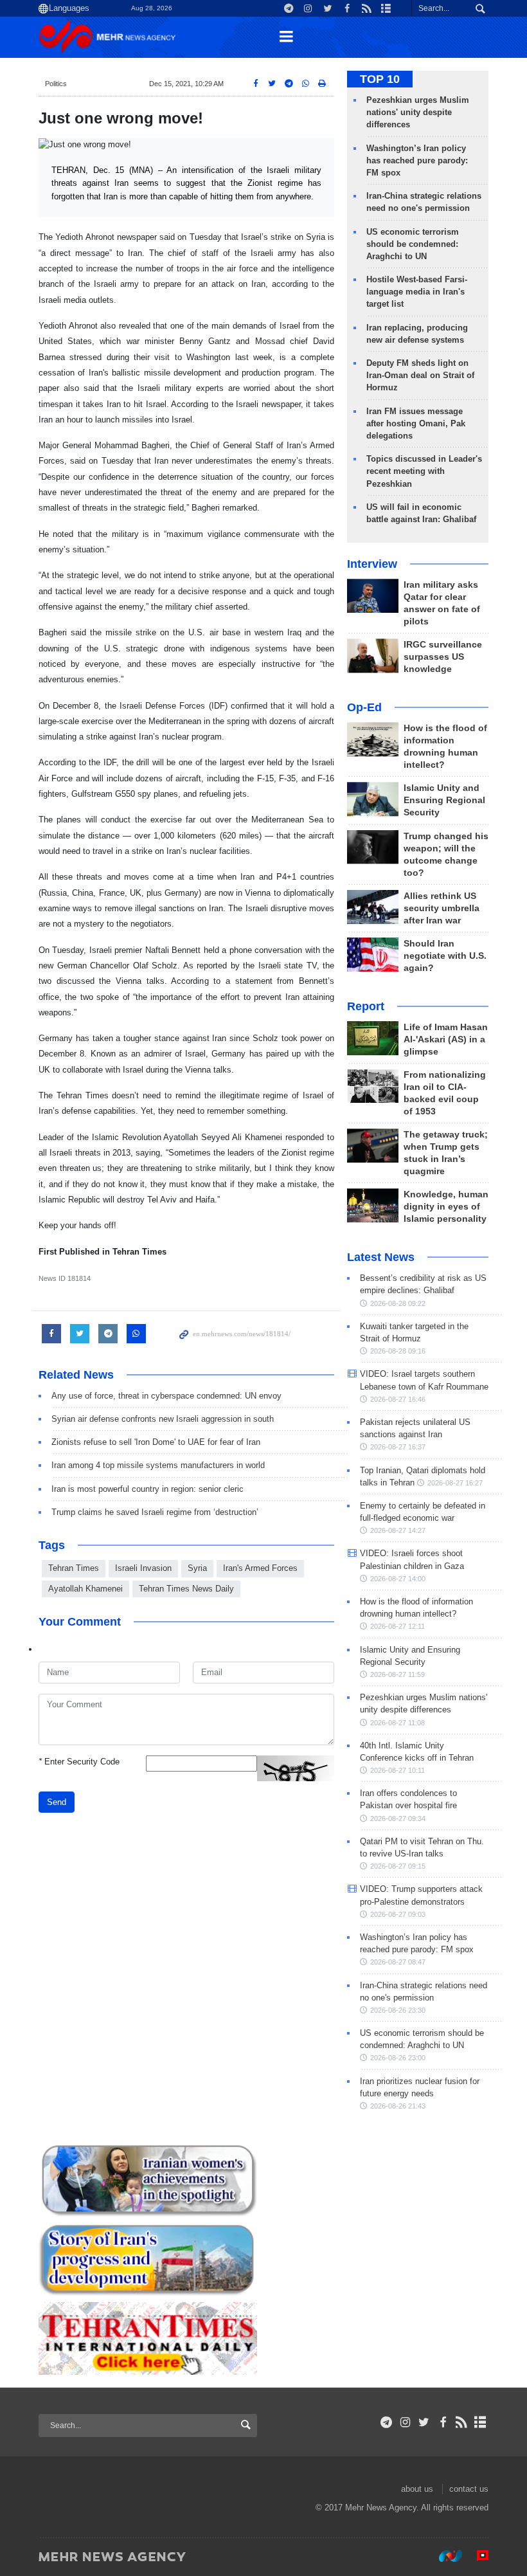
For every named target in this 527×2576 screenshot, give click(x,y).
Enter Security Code (79, 1762)
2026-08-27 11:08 (397, 1723)
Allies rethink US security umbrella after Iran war (442, 908)
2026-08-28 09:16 (398, 1351)
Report (366, 1006)
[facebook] (442, 2422)
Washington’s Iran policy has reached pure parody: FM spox (417, 160)
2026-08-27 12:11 (397, 1626)
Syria (197, 1568)
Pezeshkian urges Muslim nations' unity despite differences (418, 112)
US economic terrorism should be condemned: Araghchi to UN (413, 244)
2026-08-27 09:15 (398, 1866)
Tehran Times (74, 1568)
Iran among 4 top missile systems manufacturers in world (158, 1465)
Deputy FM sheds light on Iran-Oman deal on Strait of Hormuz (420, 375)
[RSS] (462, 2422)
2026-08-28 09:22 (398, 1303)
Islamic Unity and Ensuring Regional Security (444, 800)
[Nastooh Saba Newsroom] (444, 2556)
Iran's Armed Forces (260, 1568)
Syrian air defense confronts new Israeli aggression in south (163, 1419)
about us (417, 2489)
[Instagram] (405, 2422)
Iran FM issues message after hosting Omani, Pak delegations (416, 423)
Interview (372, 564)
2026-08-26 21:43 (398, 2106)
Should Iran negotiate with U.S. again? (445, 956)
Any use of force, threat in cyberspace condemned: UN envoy (166, 1396)
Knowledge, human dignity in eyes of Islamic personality (446, 1207)
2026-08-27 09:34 (398, 1819)
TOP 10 (380, 79)
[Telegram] (387, 2422)
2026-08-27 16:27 (455, 1483)
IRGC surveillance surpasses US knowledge (443, 657)
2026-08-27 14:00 (398, 1579)
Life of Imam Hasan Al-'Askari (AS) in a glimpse (446, 1039)
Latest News (381, 1257)
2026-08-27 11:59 (397, 1674)
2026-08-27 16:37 (398, 1447)
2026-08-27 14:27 (398, 1530)
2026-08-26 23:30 (398, 2010)
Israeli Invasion (143, 1568)
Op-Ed (364, 707)
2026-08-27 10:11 (397, 1770)
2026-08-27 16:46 (398, 1399)
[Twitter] (424, 2422)
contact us (469, 2489)
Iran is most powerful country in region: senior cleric (147, 1489)
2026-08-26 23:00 (398, 2058)
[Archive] (480, 2422)
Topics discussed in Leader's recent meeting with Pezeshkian (424, 471)
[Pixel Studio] (476, 2556)
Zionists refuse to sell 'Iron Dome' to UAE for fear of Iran (156, 1442)
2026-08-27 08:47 (398, 1962)
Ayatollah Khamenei (85, 1589)
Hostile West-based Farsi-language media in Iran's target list (417, 292)
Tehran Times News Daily (186, 1589)
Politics (56, 84)
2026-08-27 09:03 (398, 1914)
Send (57, 1802)
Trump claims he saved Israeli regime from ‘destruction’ (155, 1512)
